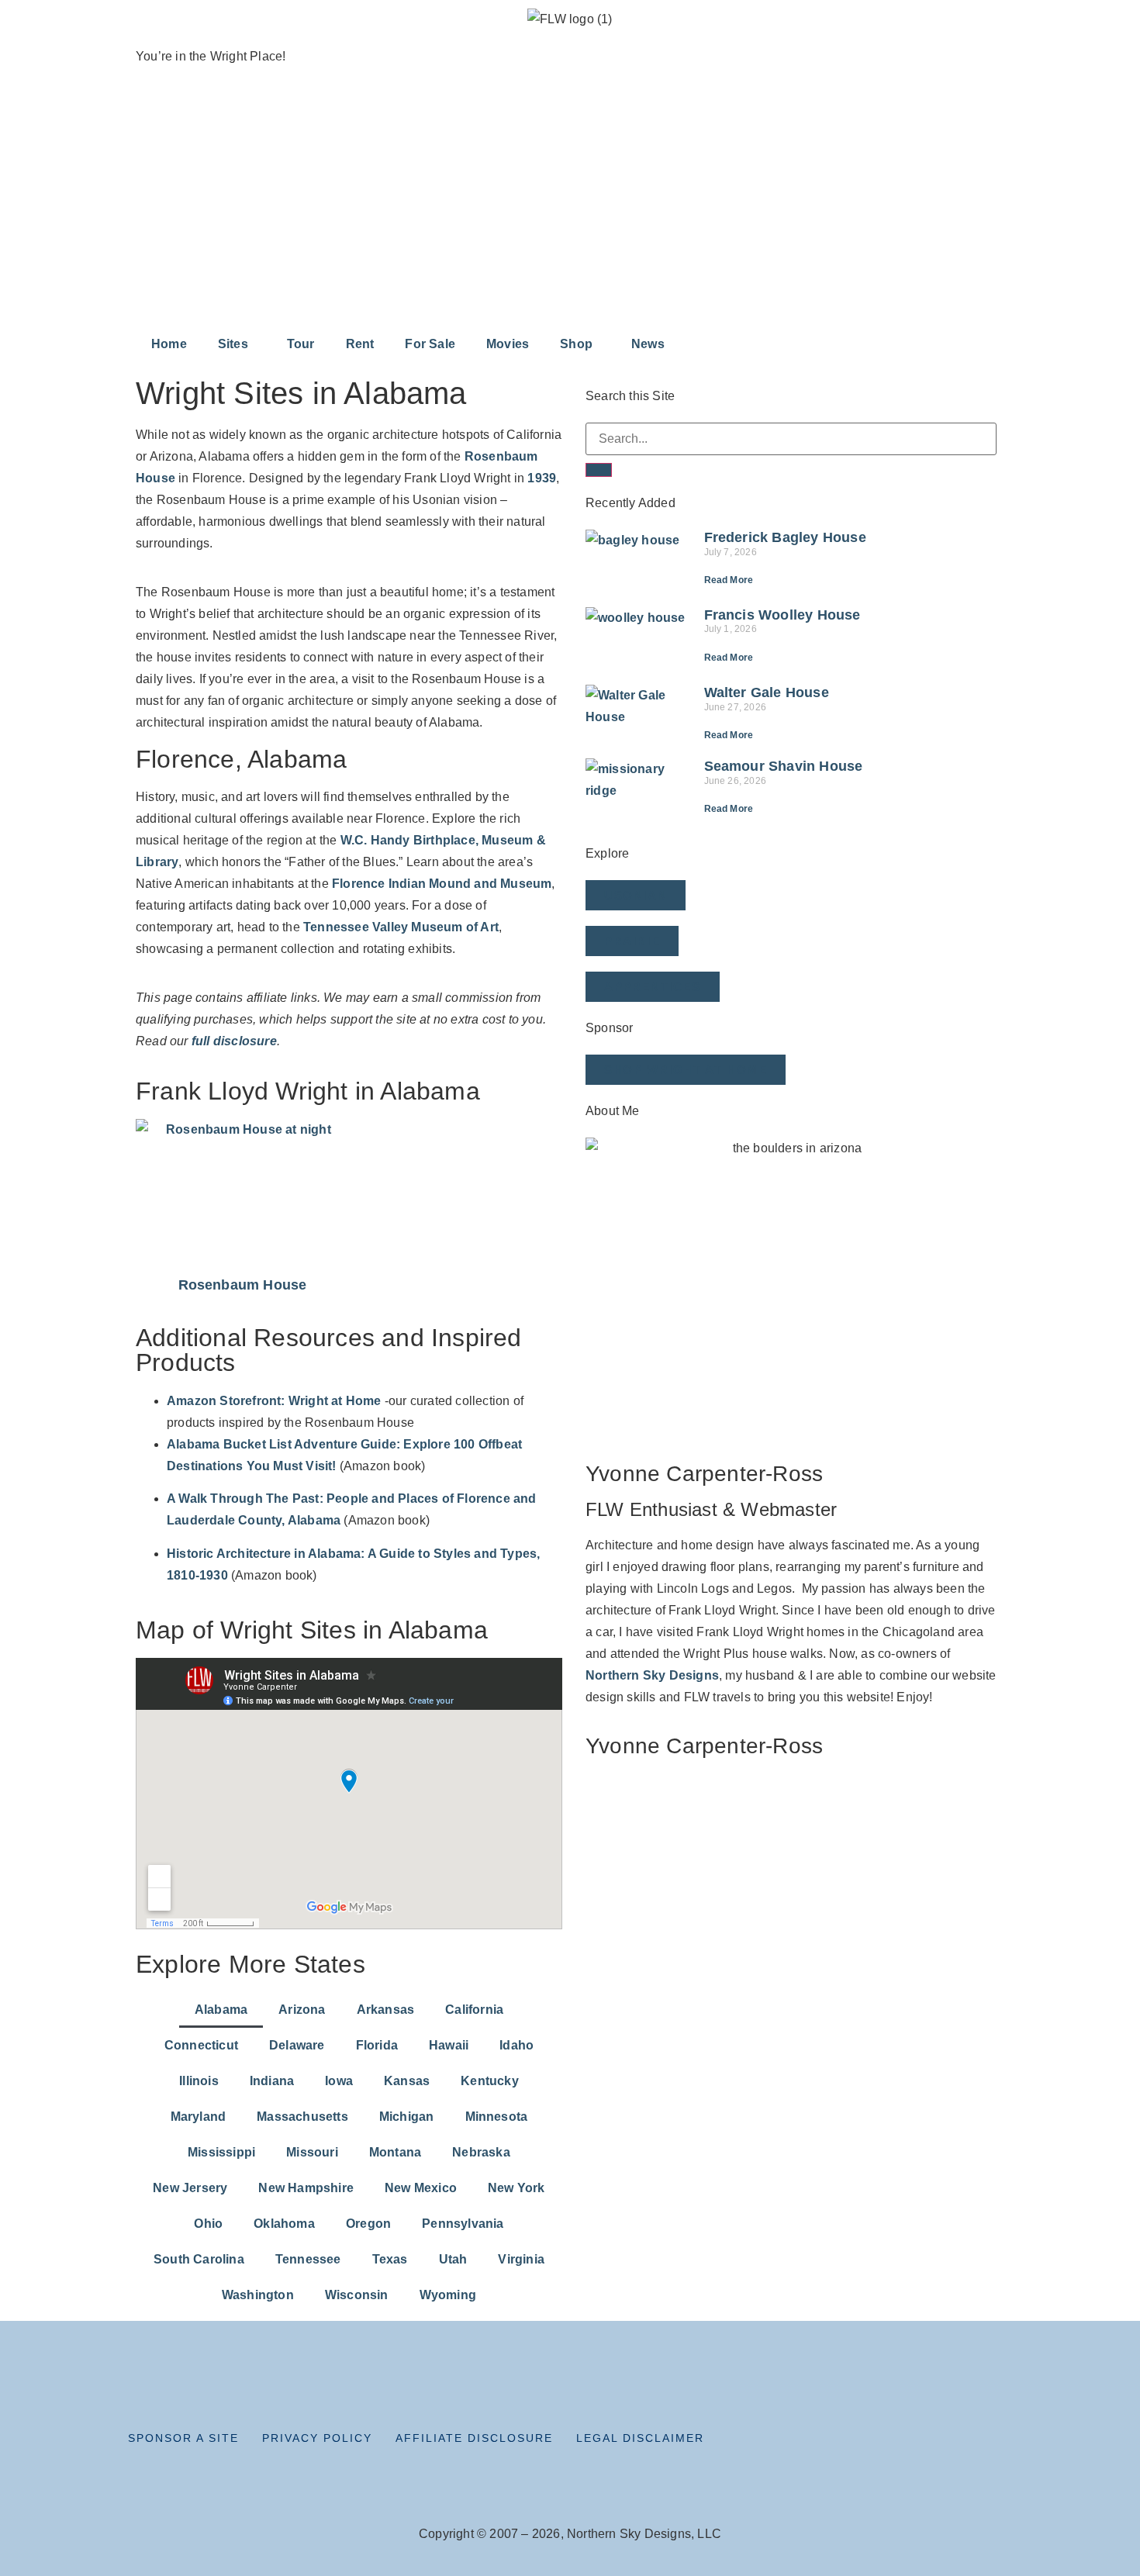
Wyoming (448, 2295)
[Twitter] (902, 2443)
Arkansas (386, 2010)
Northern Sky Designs (652, 1675)
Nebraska (481, 2152)
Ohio (208, 2224)
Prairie (632, 941)
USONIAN (636, 895)
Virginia (521, 2259)
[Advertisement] (570, 210)
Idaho (516, 2045)
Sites (233, 344)
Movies (508, 344)
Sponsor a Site (183, 2438)
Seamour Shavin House (784, 766)
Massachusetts (302, 2117)
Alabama (221, 2010)
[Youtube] (1000, 2443)
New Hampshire (306, 2188)
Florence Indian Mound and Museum (442, 884)
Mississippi (221, 2152)
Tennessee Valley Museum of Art (401, 927)
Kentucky (490, 2081)
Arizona (302, 2010)
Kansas (407, 2081)
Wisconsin (357, 2295)
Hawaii (449, 2045)
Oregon (368, 2224)
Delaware (297, 2045)
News (648, 344)
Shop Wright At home (686, 1070)
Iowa (339, 2081)
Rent (360, 344)
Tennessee (308, 2259)
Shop (576, 344)
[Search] (599, 470)
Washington (258, 2295)
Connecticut (201, 2045)
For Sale (430, 344)
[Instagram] (934, 2443)
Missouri (312, 2152)
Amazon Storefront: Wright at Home (274, 1401)
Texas (390, 2259)
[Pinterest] (967, 2443)
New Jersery (190, 2188)
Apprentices (653, 987)
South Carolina (199, 2259)
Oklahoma (284, 2224)
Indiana (272, 2081)
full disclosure (234, 1041)
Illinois (199, 2081)
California (474, 2010)
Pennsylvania (463, 2224)
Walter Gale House (767, 692)
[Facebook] (869, 2443)
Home (169, 344)
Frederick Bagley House (785, 537)
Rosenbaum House (243, 1285)
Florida (377, 2045)
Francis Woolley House (782, 615)
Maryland (199, 2117)
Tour (301, 344)
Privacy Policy (317, 2438)
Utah (453, 2259)
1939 (542, 478)
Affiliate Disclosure (474, 2438)
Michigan (407, 2117)
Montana (395, 2152)
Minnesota (497, 2117)
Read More (729, 580)
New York (516, 2188)
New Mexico (421, 2188)
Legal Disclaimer (640, 2438)
